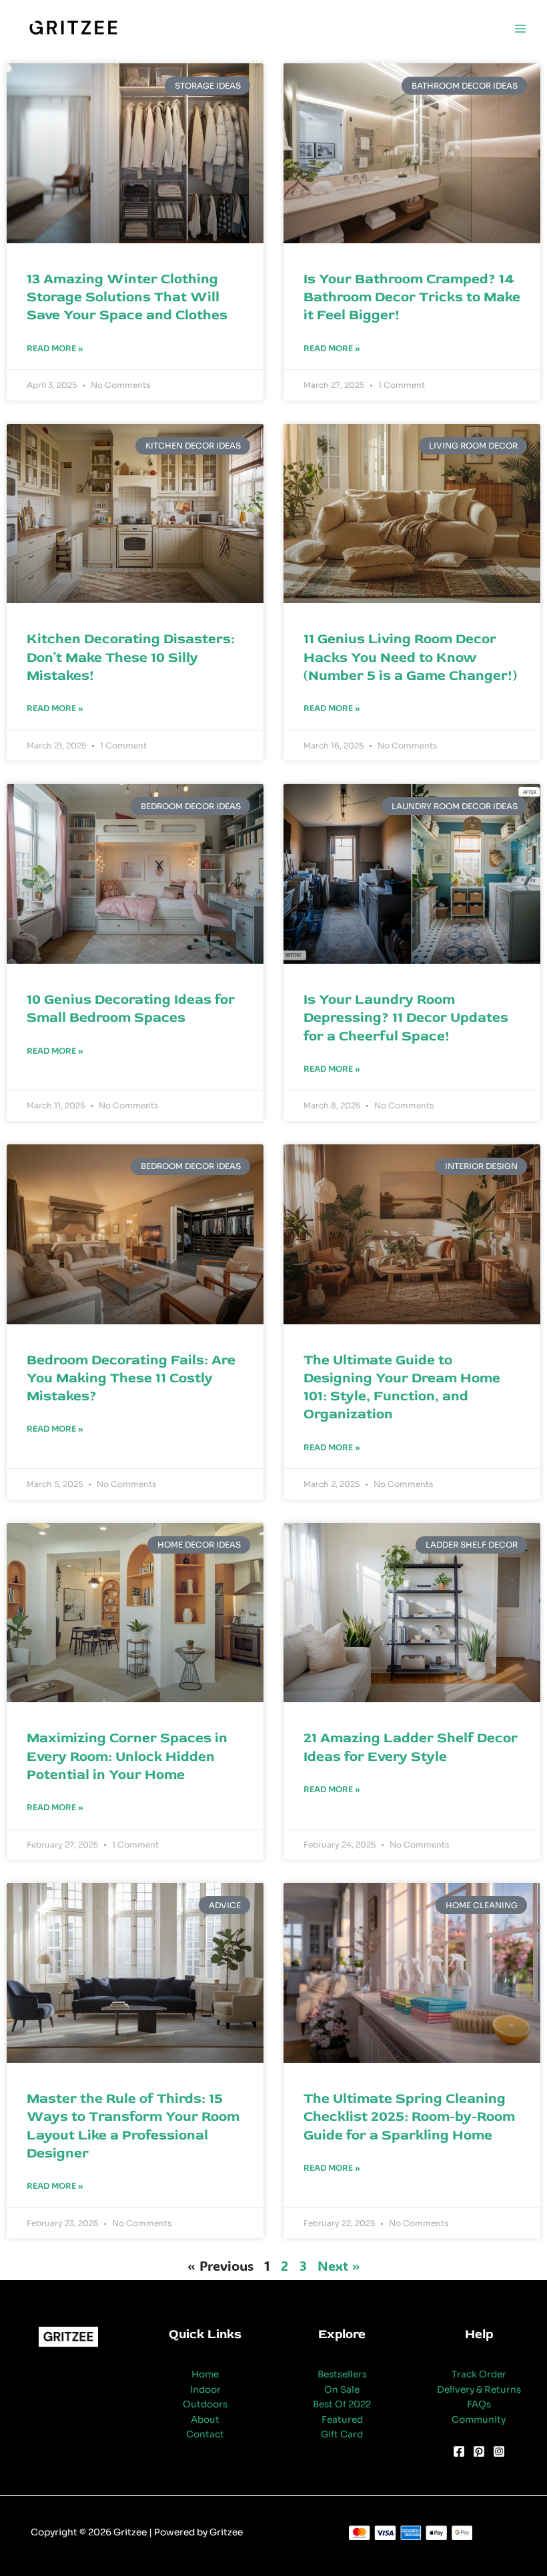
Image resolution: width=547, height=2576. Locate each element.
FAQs (479, 2404)
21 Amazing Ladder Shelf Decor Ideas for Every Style (411, 1747)
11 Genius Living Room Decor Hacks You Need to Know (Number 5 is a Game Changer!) (410, 657)
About (205, 2420)
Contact (205, 2434)
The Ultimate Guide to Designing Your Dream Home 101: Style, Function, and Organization (402, 1387)
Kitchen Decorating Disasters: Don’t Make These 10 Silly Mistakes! (131, 657)
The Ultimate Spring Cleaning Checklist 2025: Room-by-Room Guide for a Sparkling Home (409, 2117)
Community (479, 2420)
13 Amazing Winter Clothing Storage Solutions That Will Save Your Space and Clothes (127, 297)
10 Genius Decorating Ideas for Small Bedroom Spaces (131, 1008)
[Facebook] (459, 2451)
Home (205, 2374)
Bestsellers (342, 2374)
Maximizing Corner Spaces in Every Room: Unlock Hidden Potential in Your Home (127, 1756)
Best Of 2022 (342, 2404)
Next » (339, 2265)
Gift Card (342, 2434)
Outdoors (205, 2404)
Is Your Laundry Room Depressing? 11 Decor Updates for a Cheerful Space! (406, 1018)
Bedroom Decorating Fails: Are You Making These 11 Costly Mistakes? (131, 1378)
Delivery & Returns (479, 2390)
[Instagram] (499, 2451)
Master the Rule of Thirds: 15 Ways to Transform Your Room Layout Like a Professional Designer (133, 2126)
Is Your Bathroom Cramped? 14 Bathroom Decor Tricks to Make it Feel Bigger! (412, 297)
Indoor (205, 2390)
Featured (342, 2420)
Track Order (479, 2374)
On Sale (342, 2390)
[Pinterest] (479, 2451)
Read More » (55, 348)
